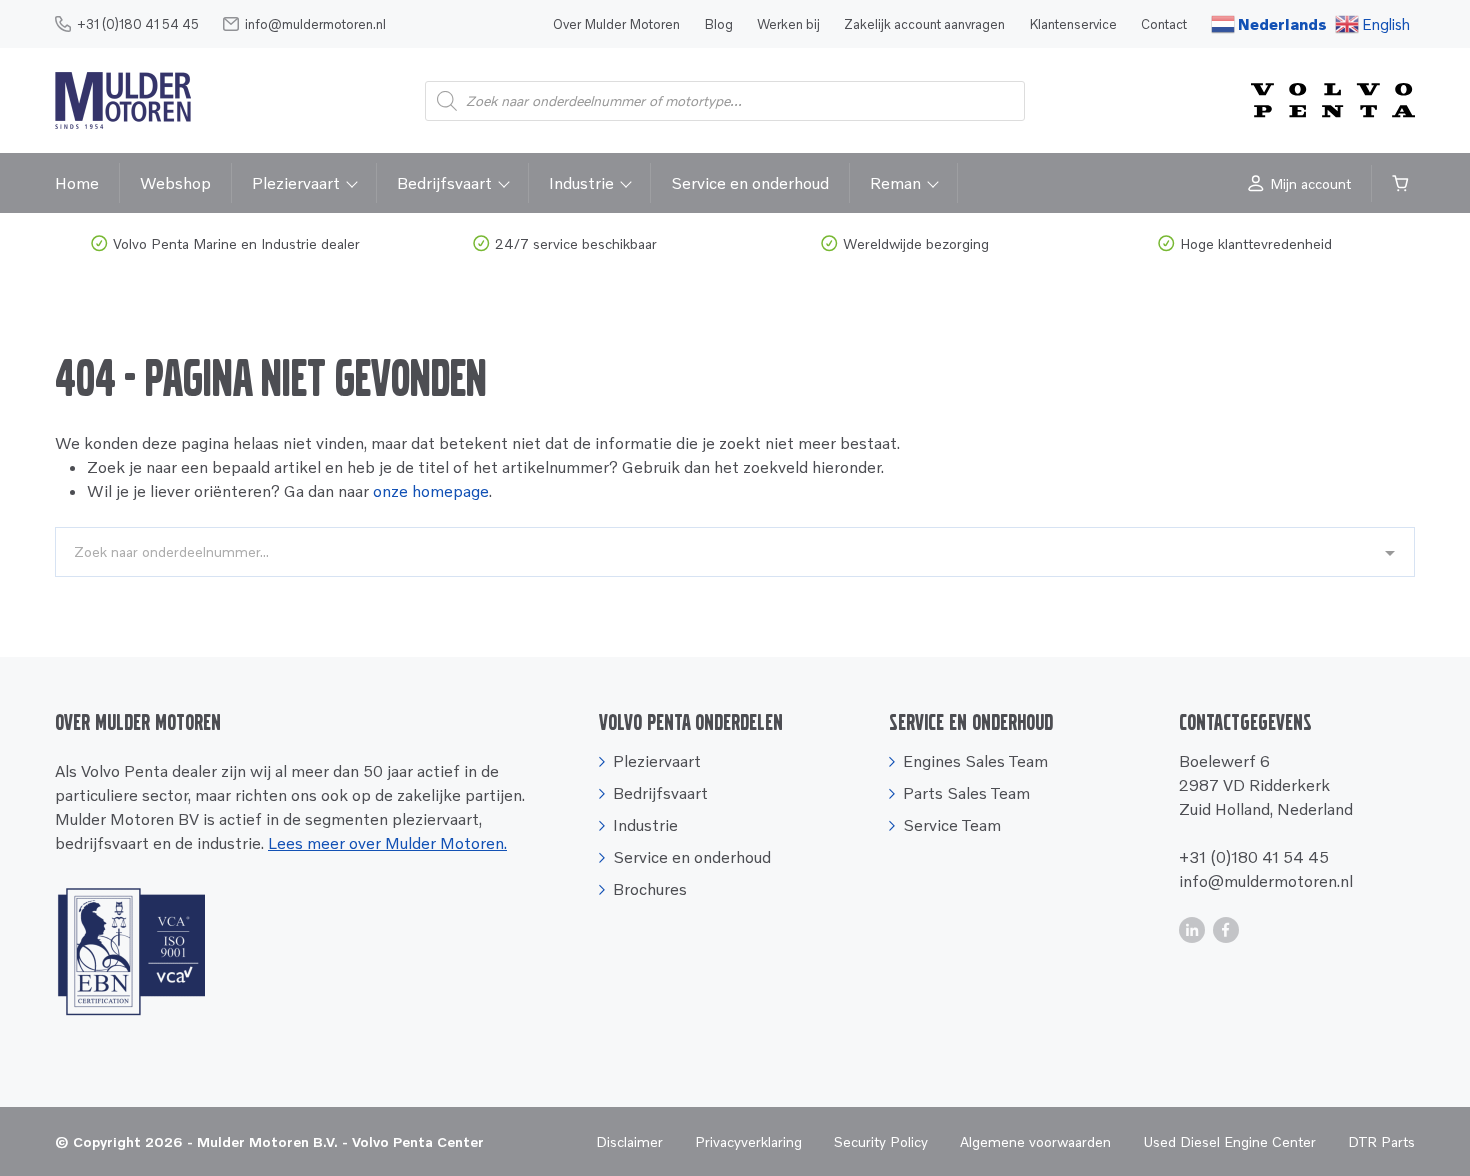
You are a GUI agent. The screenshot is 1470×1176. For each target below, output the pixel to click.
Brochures (650, 889)
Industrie (581, 183)
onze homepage (431, 491)
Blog (718, 24)
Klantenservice (1073, 24)
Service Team (952, 825)
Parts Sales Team (966, 793)
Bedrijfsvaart (444, 183)
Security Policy (881, 1141)
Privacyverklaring (748, 1141)
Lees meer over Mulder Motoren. (387, 843)
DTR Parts (1381, 1141)
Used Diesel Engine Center (1229, 1141)
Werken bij (788, 24)
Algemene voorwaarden (1035, 1141)
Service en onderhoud (750, 183)
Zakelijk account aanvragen (924, 24)
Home (77, 183)
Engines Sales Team (975, 761)
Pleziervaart (296, 183)
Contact (1164, 24)
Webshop (175, 183)
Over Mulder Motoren (616, 24)
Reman (895, 183)
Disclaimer (629, 1141)
